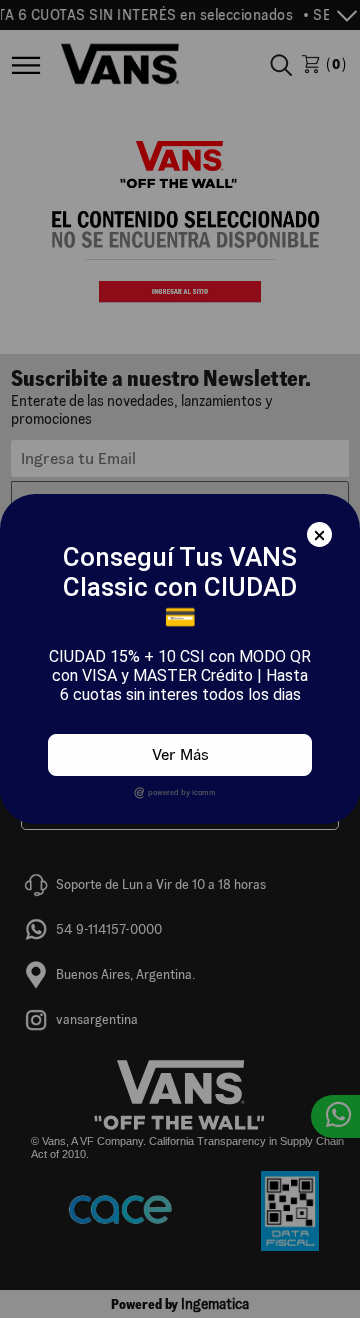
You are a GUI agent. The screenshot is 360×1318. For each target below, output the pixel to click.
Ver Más (180, 754)
